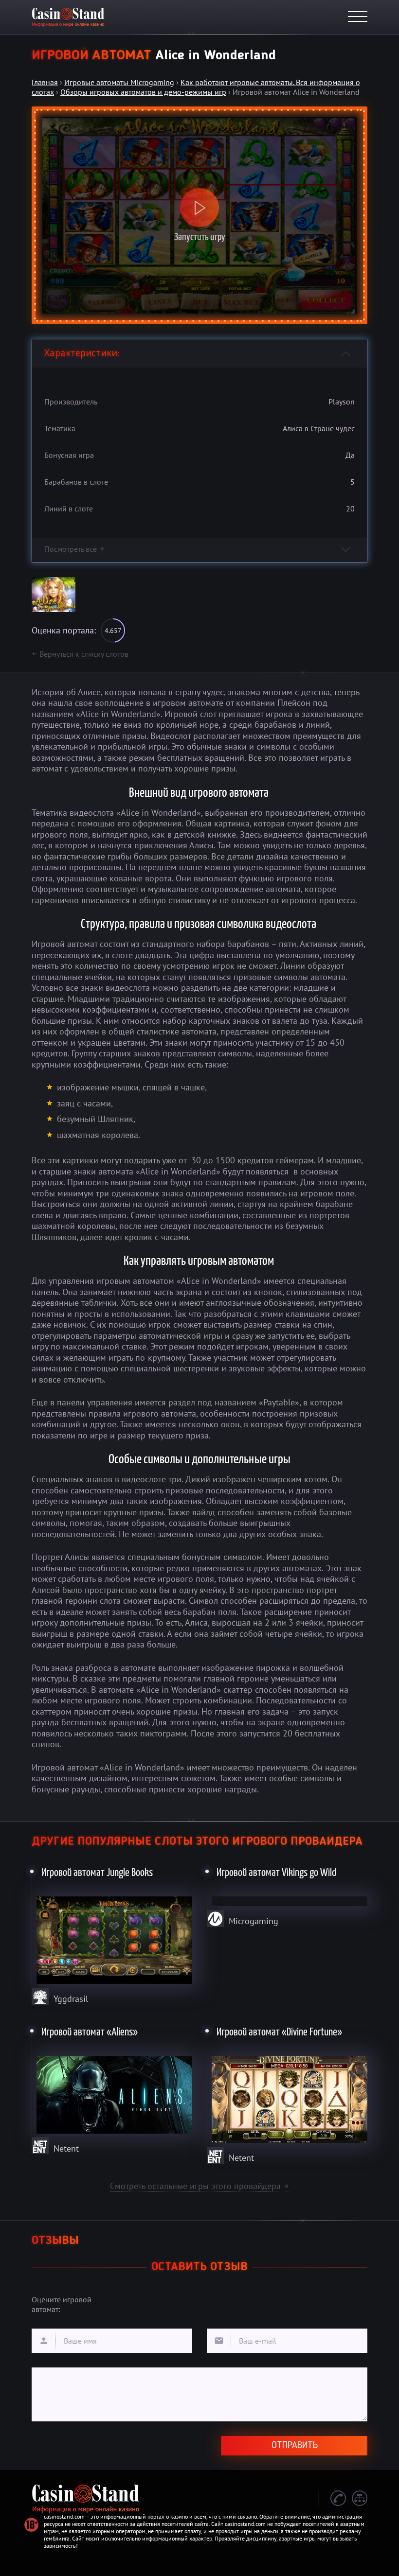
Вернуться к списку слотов (80, 654)
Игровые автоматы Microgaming (119, 82)
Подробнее (112, 1934)
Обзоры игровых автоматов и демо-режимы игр (143, 92)
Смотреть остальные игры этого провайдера (199, 2186)
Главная (45, 82)
